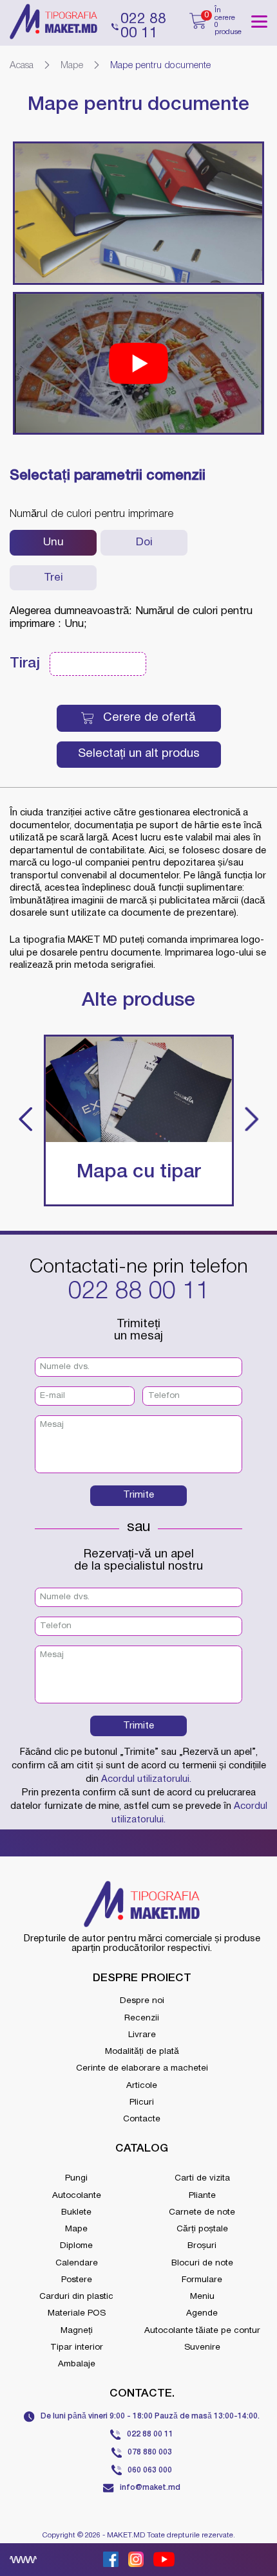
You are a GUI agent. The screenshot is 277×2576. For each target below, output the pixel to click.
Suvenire (202, 2347)
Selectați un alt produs (139, 754)
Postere (77, 2280)
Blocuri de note (202, 2263)
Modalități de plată (142, 2052)
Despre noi (142, 2001)
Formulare (202, 2280)
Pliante (202, 2196)
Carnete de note (202, 2212)
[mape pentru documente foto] (138, 213)
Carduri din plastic (76, 2297)
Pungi (76, 2178)
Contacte (142, 2119)
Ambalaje (77, 2364)
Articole (142, 2086)
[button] (26, 1120)
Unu (53, 542)
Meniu (202, 2297)
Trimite (138, 1495)
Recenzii (142, 2018)
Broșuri (202, 2246)
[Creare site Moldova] (23, 2560)
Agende (202, 2313)
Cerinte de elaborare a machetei (142, 2068)
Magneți (77, 2331)
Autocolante (77, 2196)
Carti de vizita (202, 2178)
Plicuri (142, 2102)
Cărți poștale (202, 2229)
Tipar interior (77, 2347)
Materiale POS (77, 2313)
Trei (53, 578)
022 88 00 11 (139, 1292)
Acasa (22, 66)
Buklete (76, 2212)
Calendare (77, 2263)
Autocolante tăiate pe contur (202, 2331)
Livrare (142, 2035)
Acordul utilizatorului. (146, 1779)
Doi (144, 542)
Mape (72, 66)
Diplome (76, 2246)
